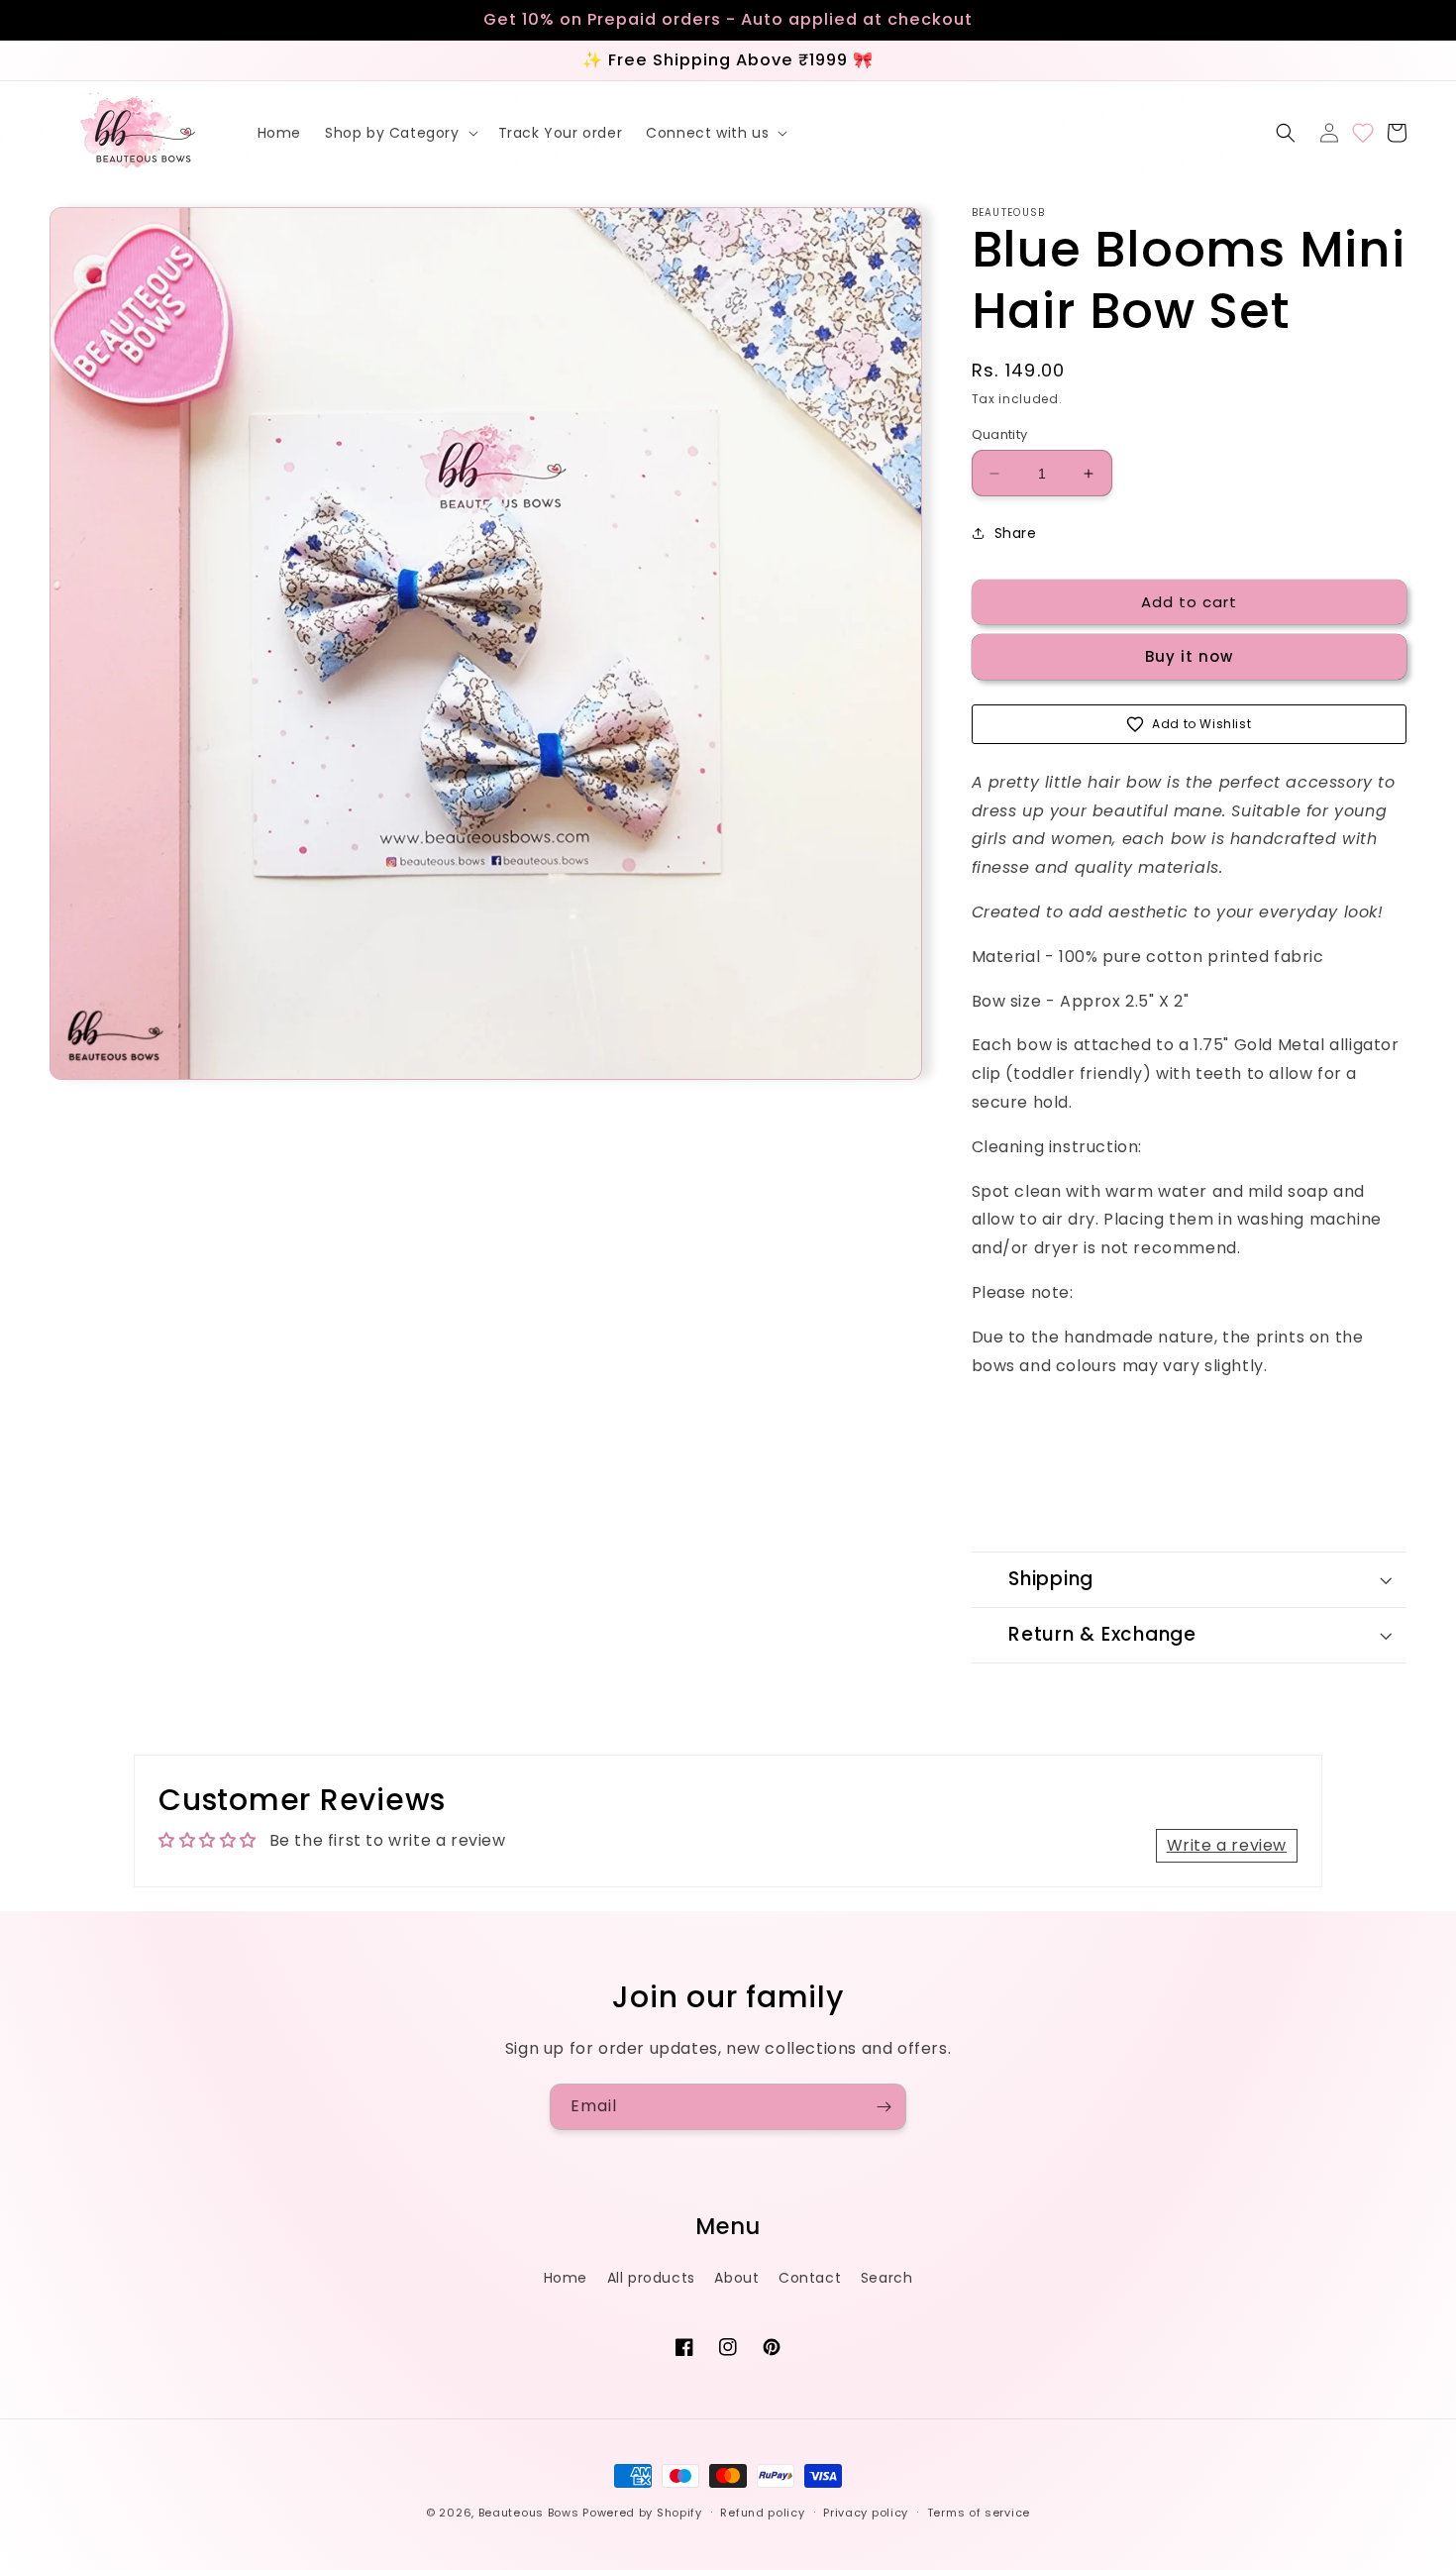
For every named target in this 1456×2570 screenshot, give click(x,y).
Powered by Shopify (642, 2513)
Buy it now (1189, 656)
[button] (400, 133)
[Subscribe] (884, 2107)
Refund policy (762, 2513)
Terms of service (979, 2513)
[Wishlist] (1363, 133)
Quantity (1000, 434)
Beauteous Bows (529, 2513)
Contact (810, 2278)
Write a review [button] (1227, 1845)
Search (887, 2278)
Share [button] (1016, 533)
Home (566, 2278)
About (736, 2278)
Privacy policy (866, 2513)
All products (651, 2278)
